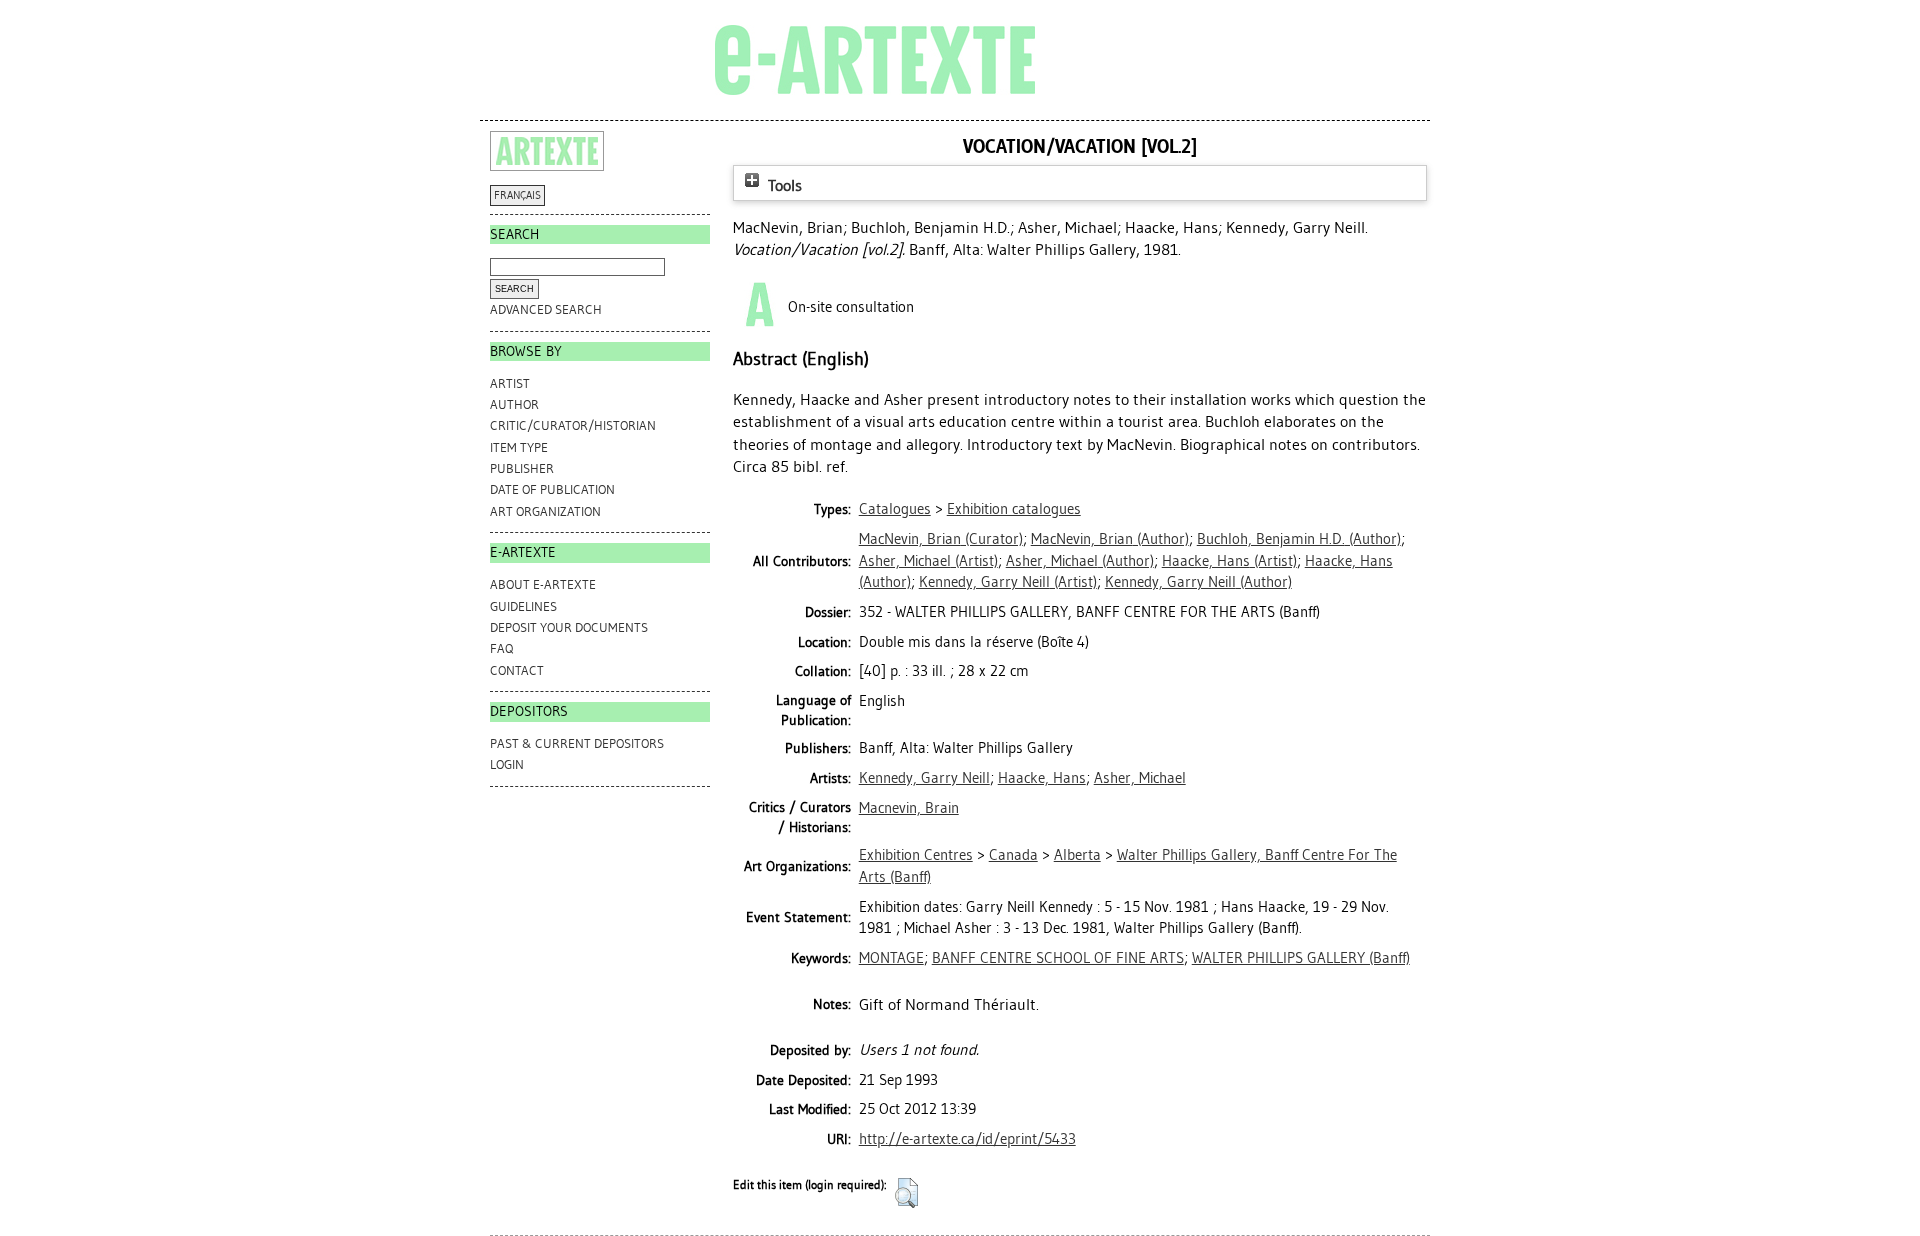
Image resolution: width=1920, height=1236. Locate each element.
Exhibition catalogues (1014, 509)
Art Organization (545, 511)
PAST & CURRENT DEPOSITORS (577, 743)
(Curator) (941, 539)
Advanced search (546, 309)
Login (507, 764)
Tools (783, 185)
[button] (906, 1193)
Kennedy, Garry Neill (924, 778)
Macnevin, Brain (909, 808)
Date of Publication (552, 489)
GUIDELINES (523, 606)
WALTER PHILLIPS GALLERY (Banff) (1301, 958)
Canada (1013, 855)
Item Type (519, 447)
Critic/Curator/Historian (573, 425)
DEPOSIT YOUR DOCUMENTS (569, 627)
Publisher (522, 468)
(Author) (1110, 539)
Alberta (1077, 855)
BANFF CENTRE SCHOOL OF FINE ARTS (1058, 958)
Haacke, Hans (1042, 778)
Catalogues (895, 509)
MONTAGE (891, 958)
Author (514, 404)
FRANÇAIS (517, 195)
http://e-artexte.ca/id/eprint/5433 (967, 1139)
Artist (510, 383)
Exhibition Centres (916, 855)
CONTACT (517, 670)
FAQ (501, 648)
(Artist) (928, 561)
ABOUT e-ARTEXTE (543, 584)
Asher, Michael (1140, 778)
